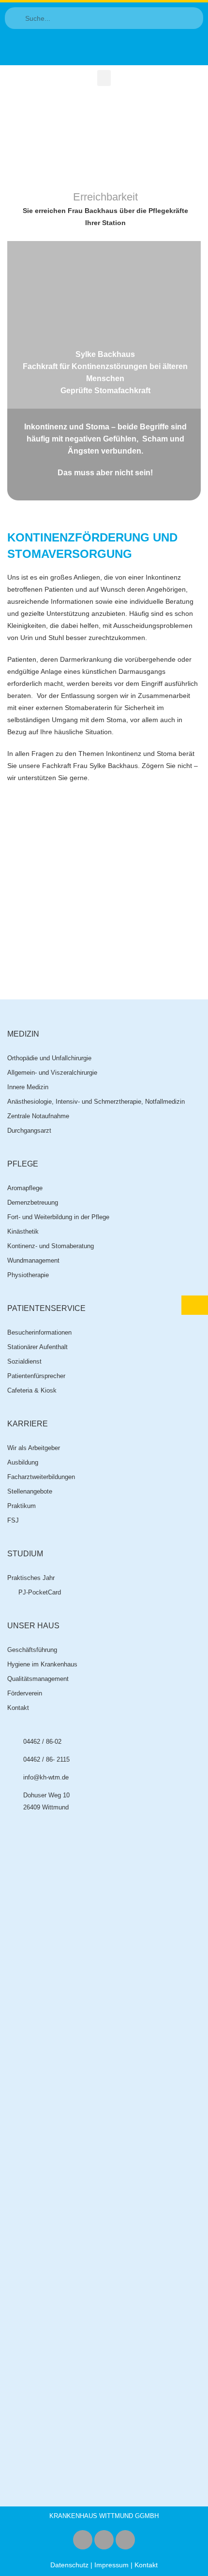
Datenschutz (69, 2565)
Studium (25, 1554)
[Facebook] (83, 2540)
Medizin (23, 1034)
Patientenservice (46, 1308)
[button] (104, 78)
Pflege (23, 1164)
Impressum (111, 2565)
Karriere (28, 1424)
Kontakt (146, 2565)
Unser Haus (33, 1626)
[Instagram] (104, 2540)
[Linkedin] (125, 2540)
